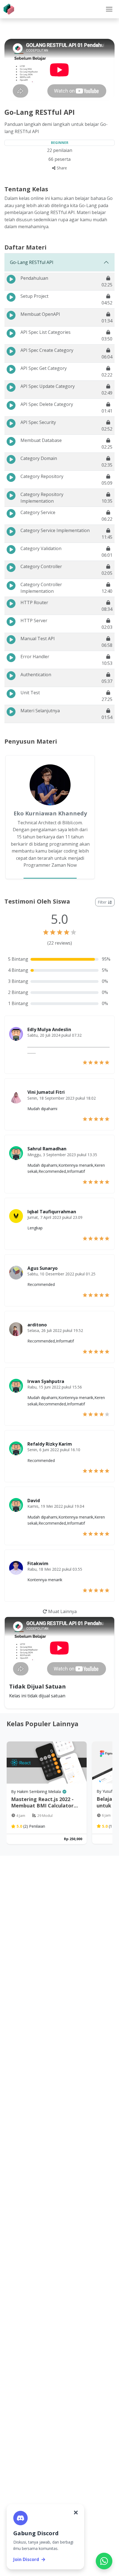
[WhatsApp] (104, 2561)
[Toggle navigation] (109, 9)
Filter (103, 902)
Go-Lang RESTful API (32, 262)
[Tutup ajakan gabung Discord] (76, 2513)
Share (61, 168)
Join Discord (26, 2559)
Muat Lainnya (62, 1611)
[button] (109, 9)
